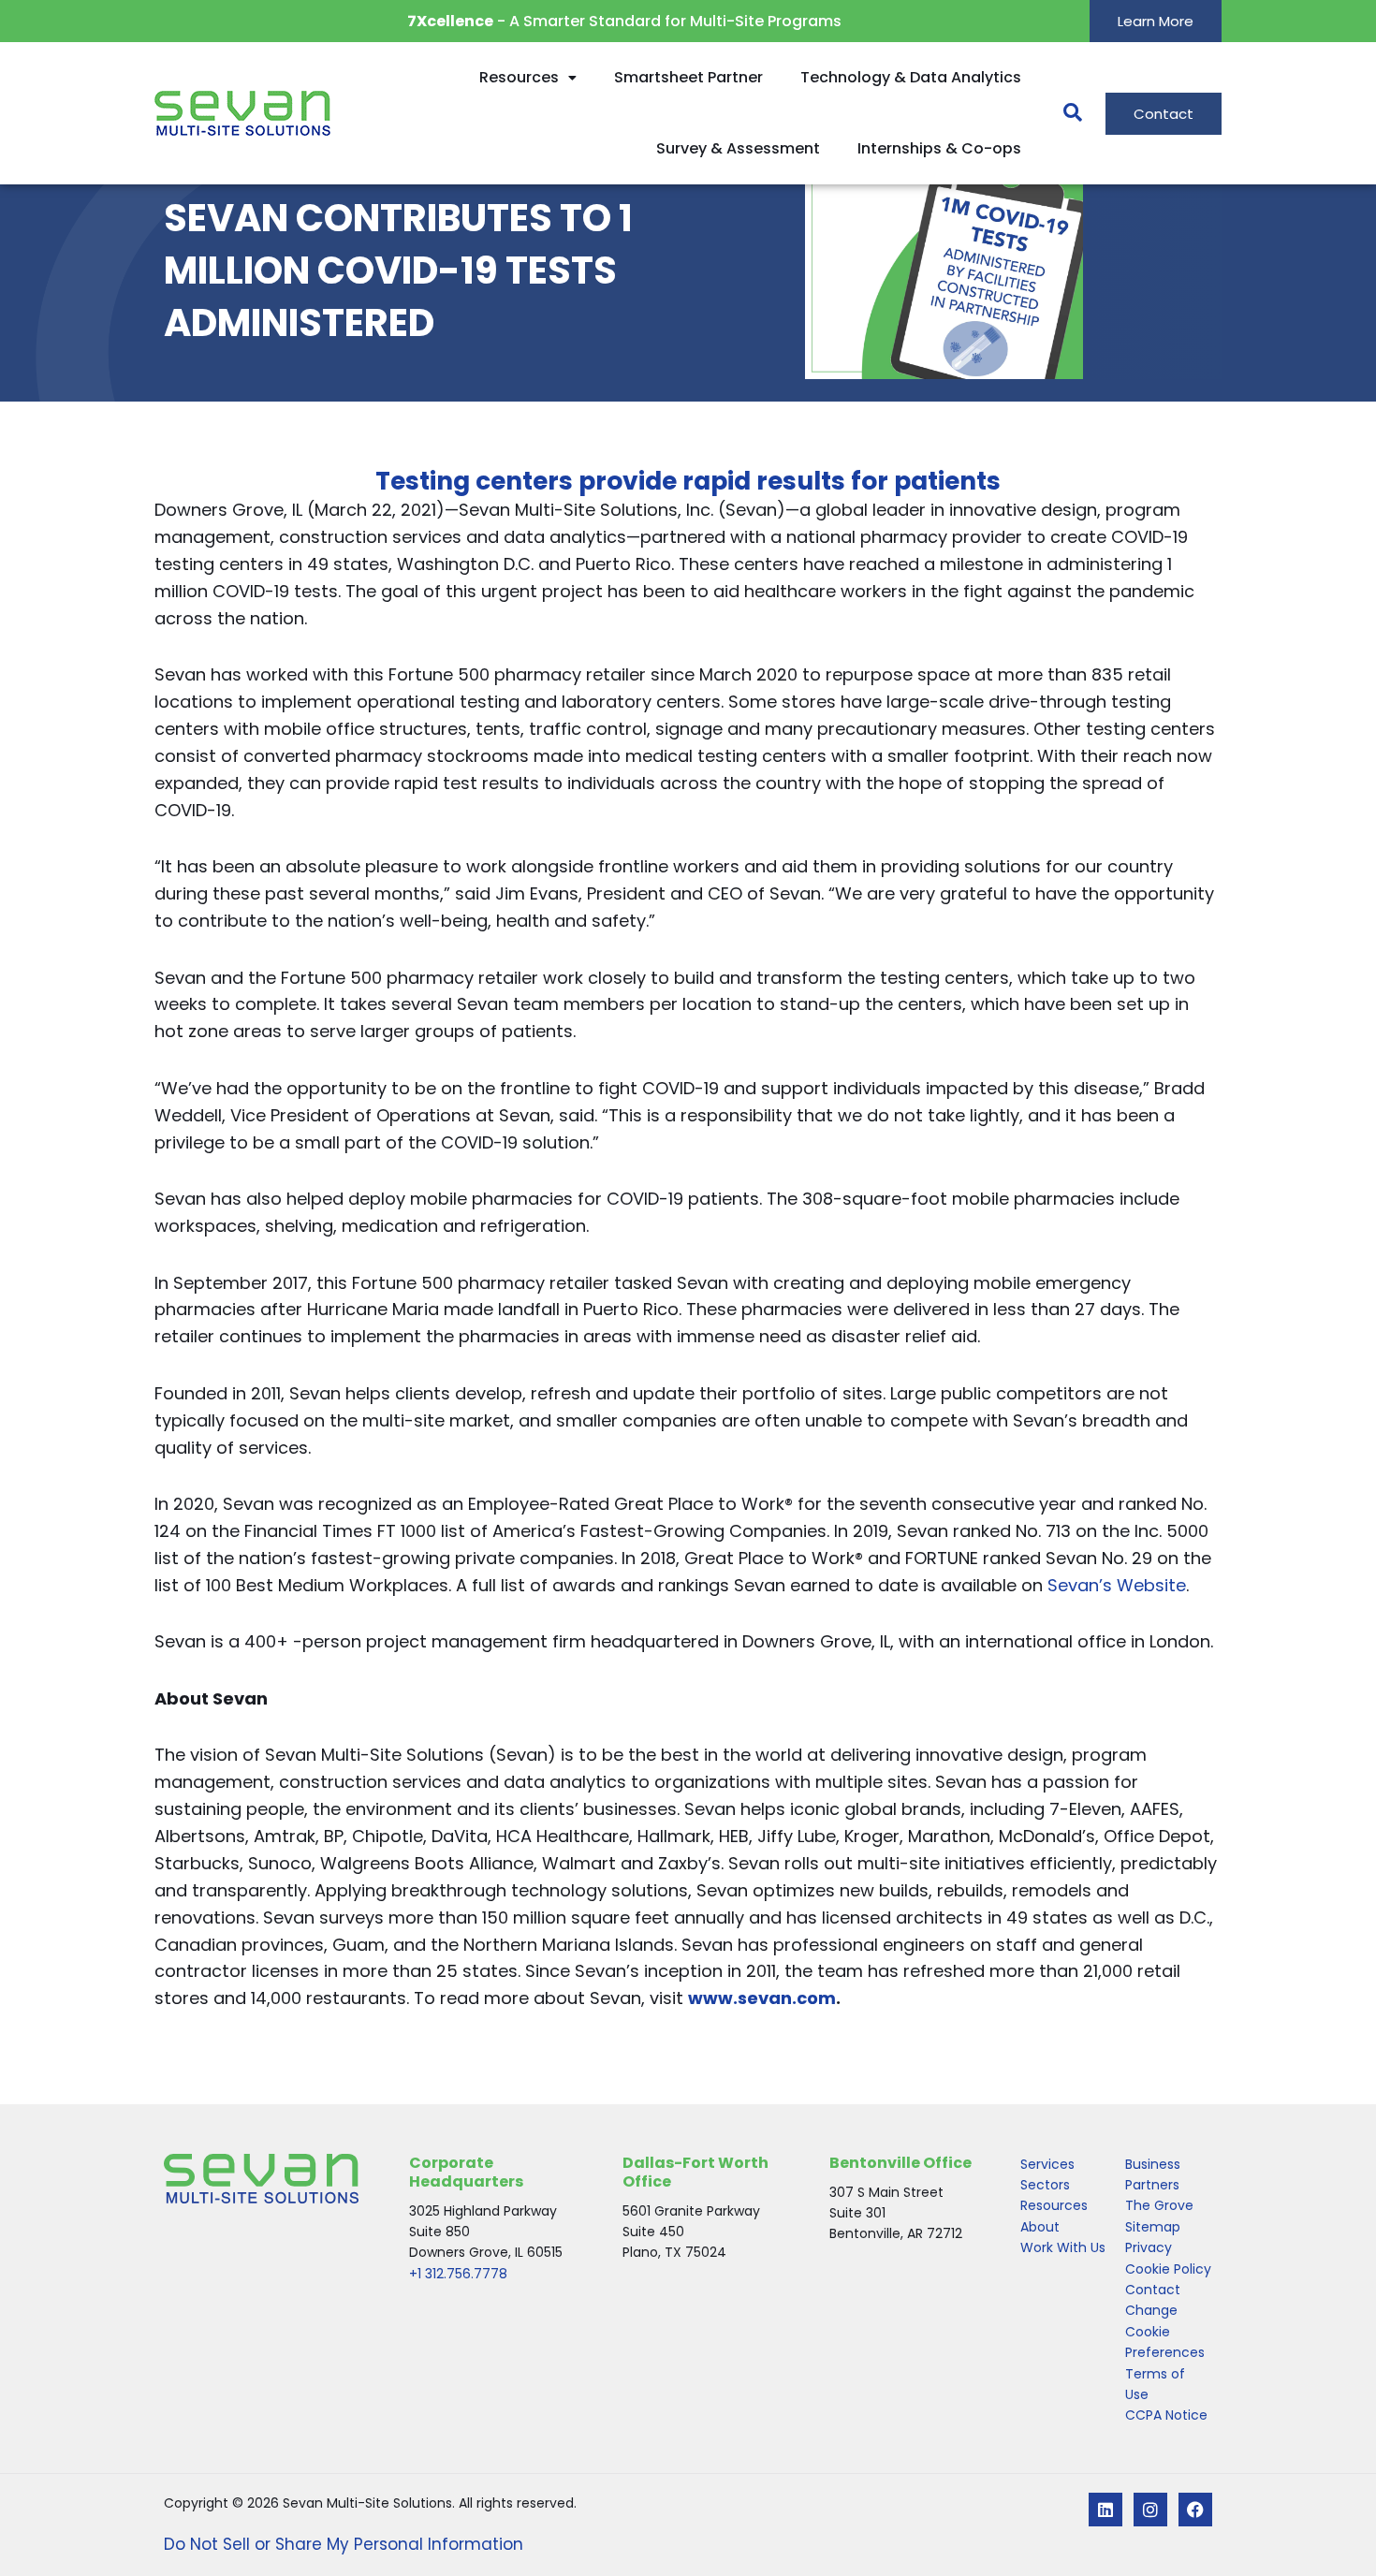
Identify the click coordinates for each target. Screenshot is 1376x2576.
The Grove (1159, 2205)
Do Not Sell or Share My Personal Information (344, 2544)
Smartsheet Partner (688, 77)
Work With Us (1063, 2247)
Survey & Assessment (738, 148)
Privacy (1149, 2247)
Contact (1153, 2290)
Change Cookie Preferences (1165, 2331)
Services (1047, 2164)
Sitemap (1153, 2227)
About (1040, 2227)
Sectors (1045, 2185)
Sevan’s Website (1117, 1585)
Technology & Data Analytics (911, 77)
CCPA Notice (1166, 2415)
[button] (1063, 113)
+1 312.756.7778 (458, 2274)
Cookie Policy (1168, 2269)
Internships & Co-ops (939, 148)
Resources (519, 77)
